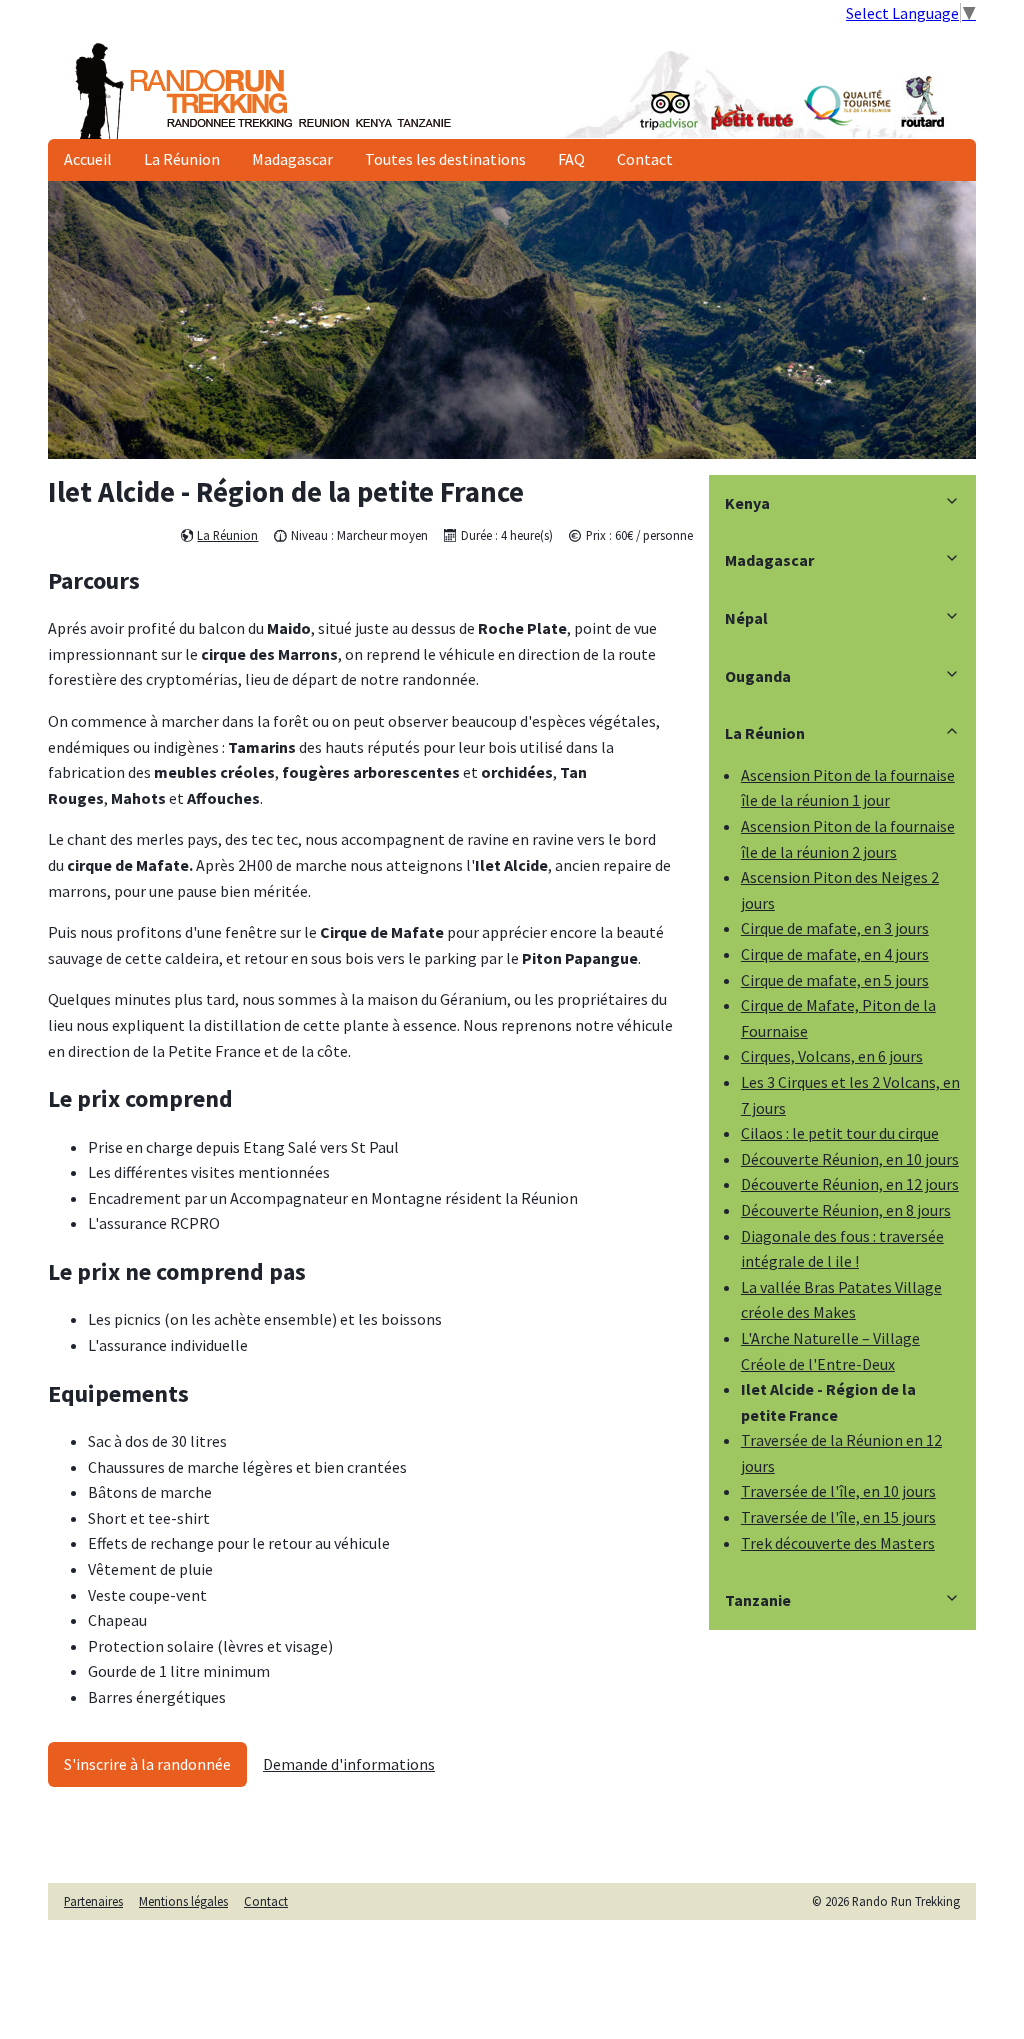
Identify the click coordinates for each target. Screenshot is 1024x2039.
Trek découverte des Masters (838, 1543)
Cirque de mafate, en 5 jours (835, 980)
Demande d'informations (349, 1764)
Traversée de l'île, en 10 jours (838, 1491)
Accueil (88, 159)
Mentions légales (183, 1901)
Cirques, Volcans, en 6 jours (832, 1056)
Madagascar (292, 159)
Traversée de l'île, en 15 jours (838, 1517)
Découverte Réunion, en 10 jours (850, 1159)
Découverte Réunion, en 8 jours (846, 1210)
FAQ (571, 159)
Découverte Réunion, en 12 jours (850, 1184)
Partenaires (93, 1901)
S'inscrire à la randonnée (147, 1764)
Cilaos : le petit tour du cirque (840, 1133)
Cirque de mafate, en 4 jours (835, 954)
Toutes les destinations (445, 159)
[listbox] (512, 320)
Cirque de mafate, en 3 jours (835, 928)
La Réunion (182, 159)
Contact (645, 159)
